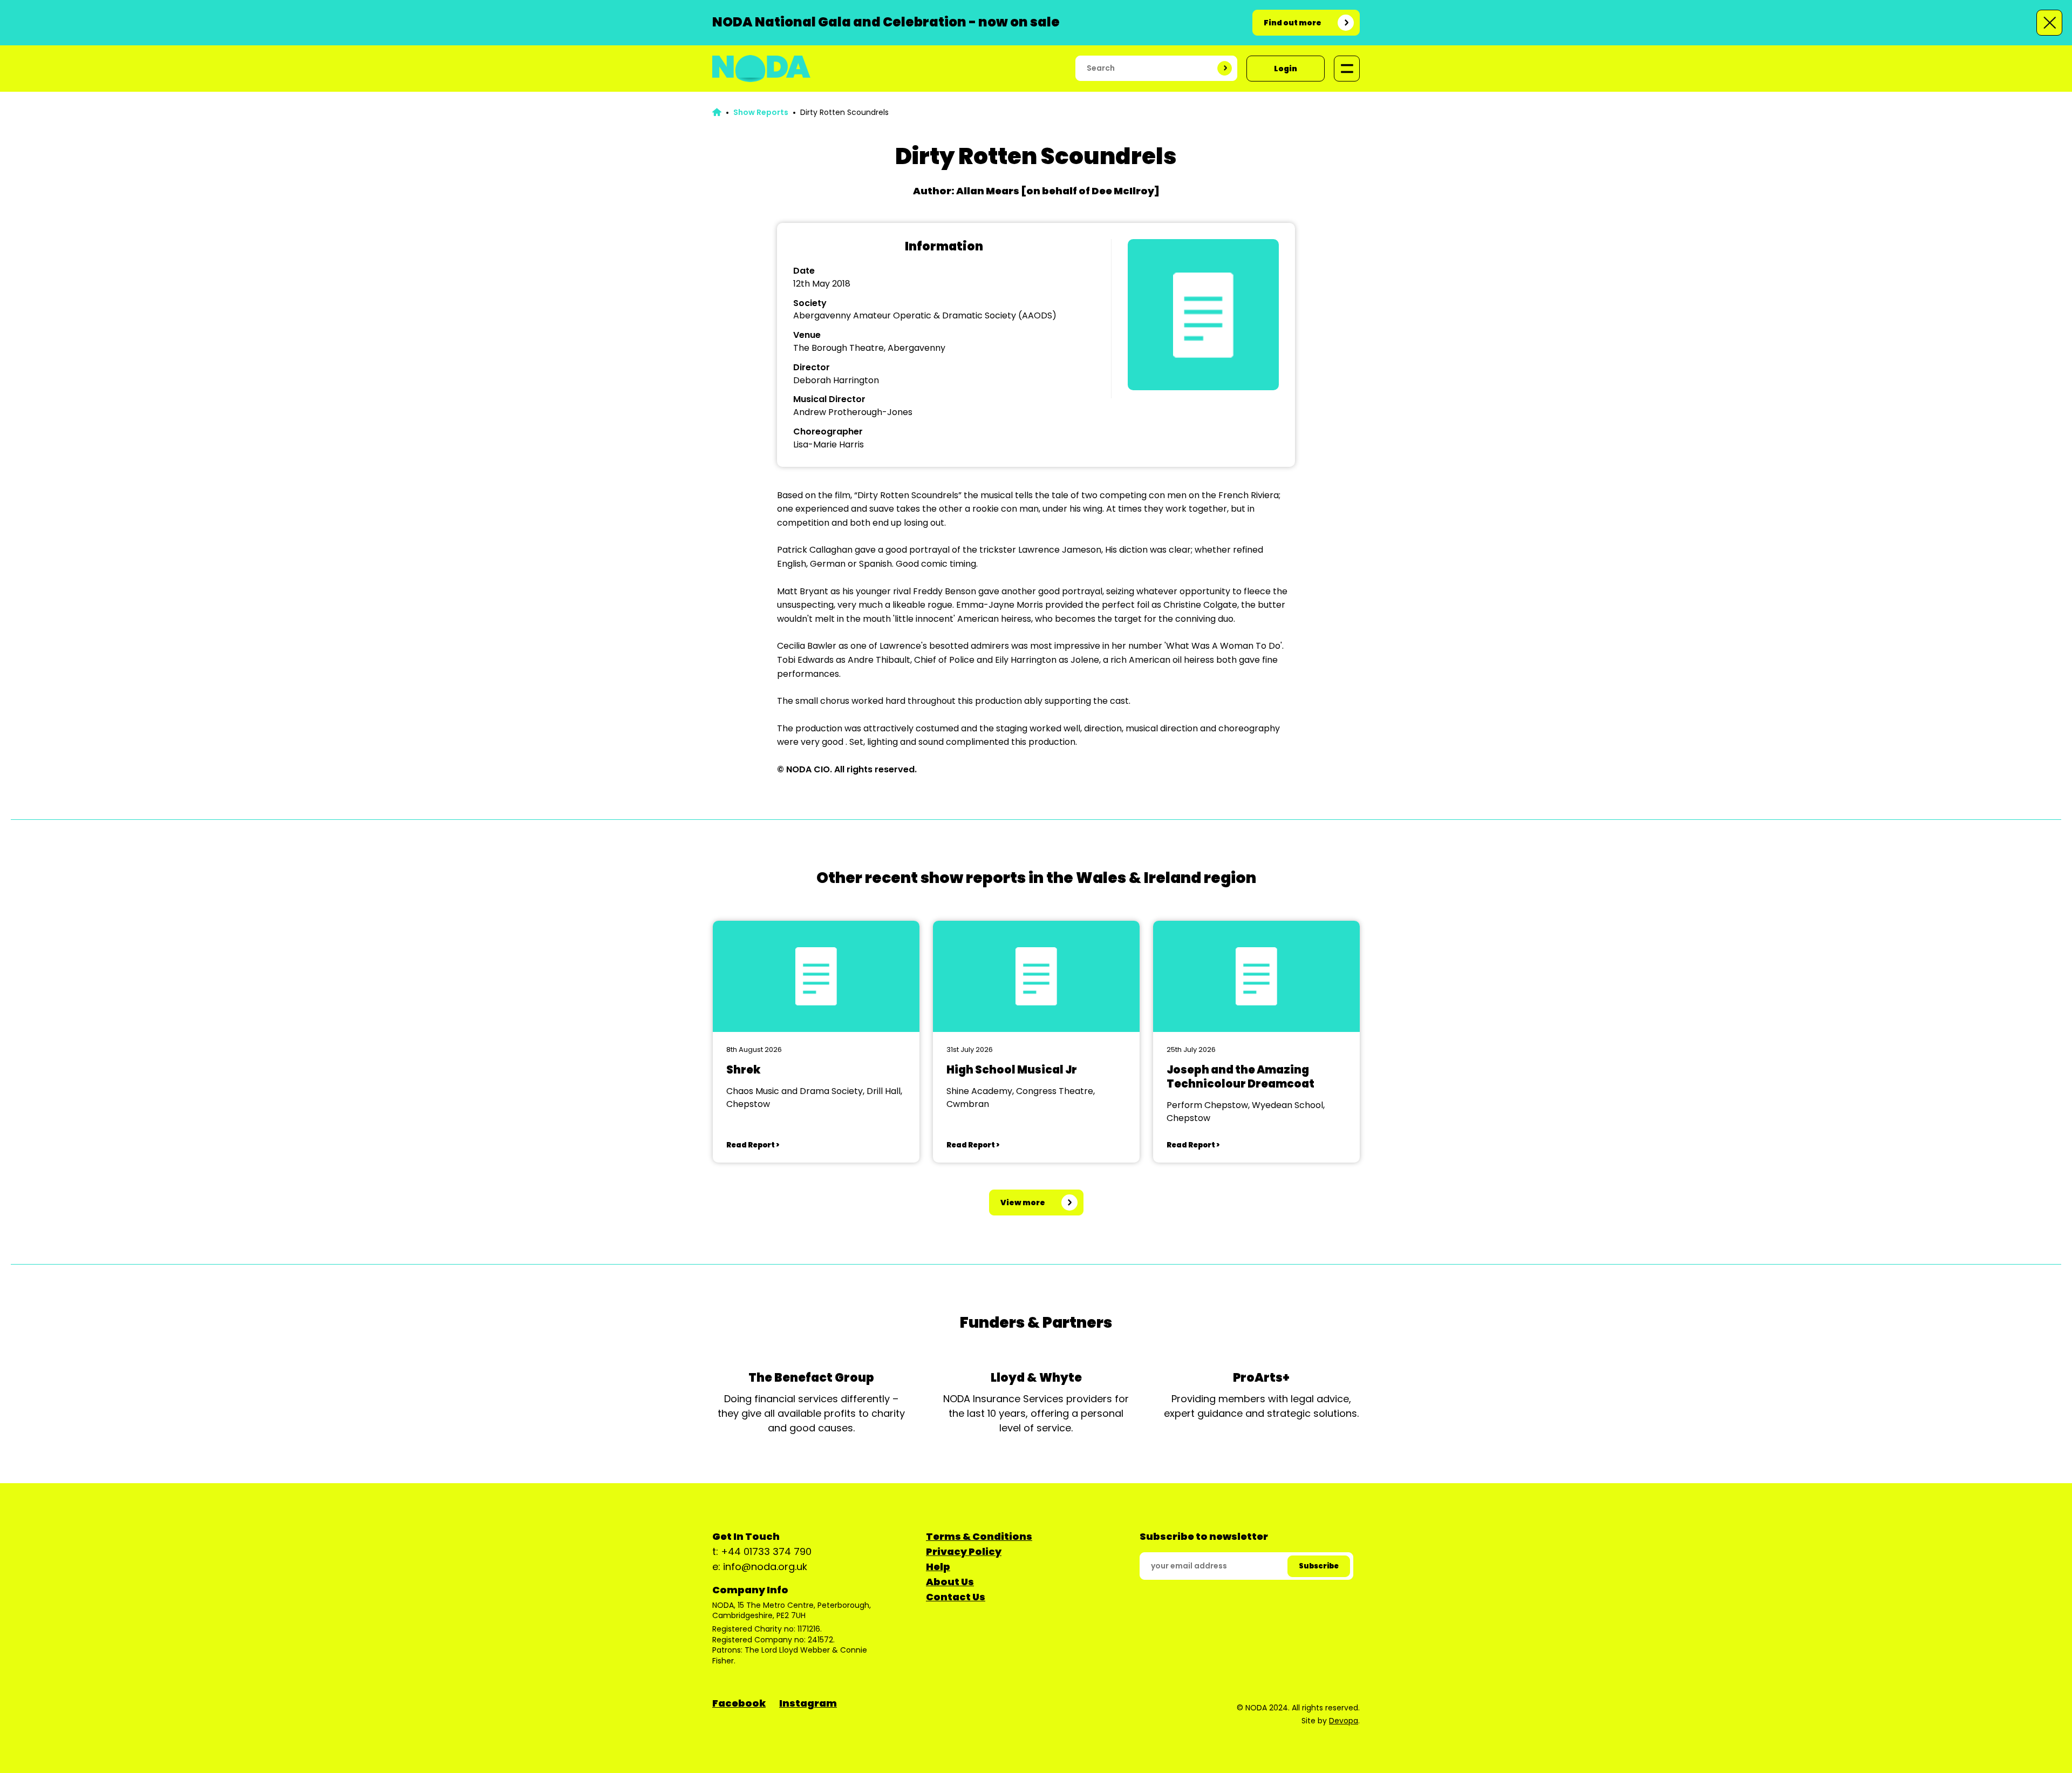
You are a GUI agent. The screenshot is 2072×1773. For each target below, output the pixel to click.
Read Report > (753, 1145)
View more (1023, 1203)
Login (1286, 69)
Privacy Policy (964, 1551)
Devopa (1344, 1721)
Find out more (1293, 23)
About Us (950, 1582)
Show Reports (761, 112)
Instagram (808, 1703)
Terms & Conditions (979, 1536)
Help (938, 1567)
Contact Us (956, 1597)
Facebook (739, 1703)
